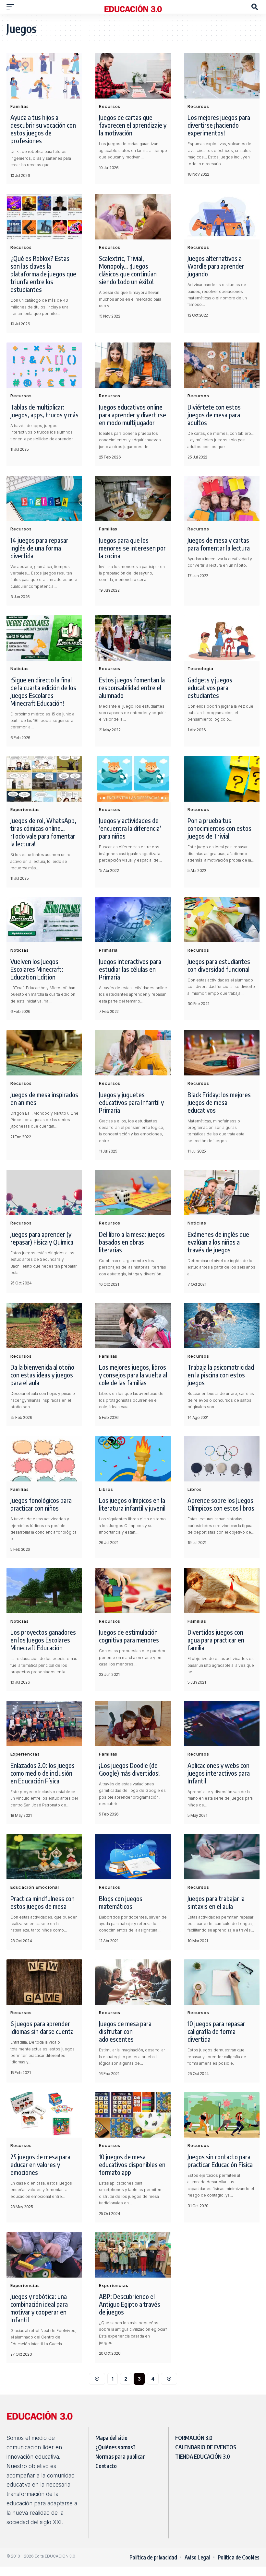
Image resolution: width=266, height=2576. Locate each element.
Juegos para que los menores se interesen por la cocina (132, 548)
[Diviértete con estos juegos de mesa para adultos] (222, 365)
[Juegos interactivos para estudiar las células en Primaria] (133, 920)
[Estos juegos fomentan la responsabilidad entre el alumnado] (133, 638)
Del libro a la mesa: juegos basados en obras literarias (132, 1242)
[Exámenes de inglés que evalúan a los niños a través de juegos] (222, 1192)
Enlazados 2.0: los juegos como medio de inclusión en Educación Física (42, 1773)
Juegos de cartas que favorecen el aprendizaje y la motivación (133, 125)
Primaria (108, 950)
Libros (106, 1489)
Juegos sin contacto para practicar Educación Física (220, 2160)
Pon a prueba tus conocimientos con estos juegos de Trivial (219, 828)
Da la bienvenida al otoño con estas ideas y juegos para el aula (42, 1375)
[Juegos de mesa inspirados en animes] (44, 1053)
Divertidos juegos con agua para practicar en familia (216, 1640)
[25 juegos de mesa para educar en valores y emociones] (44, 2115)
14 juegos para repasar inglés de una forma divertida (39, 548)
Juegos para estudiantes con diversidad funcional (219, 965)
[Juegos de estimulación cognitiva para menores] (133, 1591)
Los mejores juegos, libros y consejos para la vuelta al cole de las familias (133, 1375)
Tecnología (200, 668)
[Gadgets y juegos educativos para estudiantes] (222, 638)
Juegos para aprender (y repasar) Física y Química (42, 1238)
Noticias (20, 668)
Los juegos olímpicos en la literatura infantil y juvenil (132, 1504)
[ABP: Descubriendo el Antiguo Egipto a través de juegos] (133, 2255)
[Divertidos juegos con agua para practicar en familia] (222, 1591)
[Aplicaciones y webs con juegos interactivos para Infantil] (222, 1723)
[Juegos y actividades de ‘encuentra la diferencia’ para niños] (133, 779)
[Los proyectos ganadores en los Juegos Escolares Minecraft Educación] (44, 1591)
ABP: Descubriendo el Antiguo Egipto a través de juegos (130, 2304)
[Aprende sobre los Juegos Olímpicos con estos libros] (222, 1459)
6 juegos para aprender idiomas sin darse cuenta (42, 2027)
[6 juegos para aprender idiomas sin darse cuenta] (44, 1982)
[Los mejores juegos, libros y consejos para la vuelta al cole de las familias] (133, 1326)
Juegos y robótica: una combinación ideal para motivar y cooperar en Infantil (39, 2308)
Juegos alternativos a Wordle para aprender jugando (216, 266)
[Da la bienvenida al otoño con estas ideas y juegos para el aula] (44, 1326)
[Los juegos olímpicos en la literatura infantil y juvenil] (133, 1459)
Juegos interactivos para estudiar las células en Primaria (130, 969)
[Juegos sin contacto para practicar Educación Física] (222, 2115)
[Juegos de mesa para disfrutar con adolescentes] (133, 1982)
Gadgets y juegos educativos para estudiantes (210, 687)
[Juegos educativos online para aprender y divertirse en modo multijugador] (133, 365)
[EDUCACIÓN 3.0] (133, 7)
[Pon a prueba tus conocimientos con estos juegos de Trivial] (222, 779)
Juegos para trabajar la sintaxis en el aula (216, 1902)
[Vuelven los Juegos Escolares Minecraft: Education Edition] (44, 920)
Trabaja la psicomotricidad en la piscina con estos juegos (221, 1375)
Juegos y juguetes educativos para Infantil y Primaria (131, 1102)
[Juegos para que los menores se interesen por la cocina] (133, 498)
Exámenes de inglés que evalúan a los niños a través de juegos (218, 1242)
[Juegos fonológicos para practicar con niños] (44, 1459)
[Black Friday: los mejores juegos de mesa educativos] (222, 1053)
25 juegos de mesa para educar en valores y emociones (40, 2164)
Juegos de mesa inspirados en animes (44, 1098)
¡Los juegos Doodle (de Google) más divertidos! (129, 1769)
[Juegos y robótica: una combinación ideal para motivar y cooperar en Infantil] (44, 2255)
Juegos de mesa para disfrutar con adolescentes (125, 2031)
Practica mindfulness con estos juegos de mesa (42, 1902)
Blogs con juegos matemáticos (121, 1902)
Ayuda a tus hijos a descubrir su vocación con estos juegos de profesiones (43, 129)
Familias (20, 106)
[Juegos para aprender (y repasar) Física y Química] (44, 1192)
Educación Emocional (35, 1887)
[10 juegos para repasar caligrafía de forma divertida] (222, 1982)
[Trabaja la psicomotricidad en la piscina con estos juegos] (222, 1326)
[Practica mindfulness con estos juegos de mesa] (44, 1857)
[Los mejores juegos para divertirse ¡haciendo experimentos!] (222, 76)
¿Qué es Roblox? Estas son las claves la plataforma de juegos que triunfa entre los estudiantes (43, 274)
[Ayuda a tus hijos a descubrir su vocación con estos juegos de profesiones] (44, 76)
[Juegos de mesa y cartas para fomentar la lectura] (222, 498)
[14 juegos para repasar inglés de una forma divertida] (44, 498)
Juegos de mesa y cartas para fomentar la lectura (219, 544)
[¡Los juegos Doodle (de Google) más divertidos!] (133, 1723)
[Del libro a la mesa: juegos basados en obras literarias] (133, 1192)
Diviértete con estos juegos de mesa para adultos (214, 415)
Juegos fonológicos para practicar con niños (41, 1504)
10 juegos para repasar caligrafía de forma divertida (216, 2031)
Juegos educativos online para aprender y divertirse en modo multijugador (133, 415)
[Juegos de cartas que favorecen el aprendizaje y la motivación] (133, 76)
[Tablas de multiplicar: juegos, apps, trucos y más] (44, 365)
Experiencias (25, 809)
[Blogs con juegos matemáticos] (133, 1857)
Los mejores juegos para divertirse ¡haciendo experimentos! (219, 125)
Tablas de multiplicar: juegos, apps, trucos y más (44, 411)
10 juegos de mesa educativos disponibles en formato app (132, 2164)
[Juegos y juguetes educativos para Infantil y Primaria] (133, 1053)
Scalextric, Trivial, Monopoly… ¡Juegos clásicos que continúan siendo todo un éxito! (128, 270)
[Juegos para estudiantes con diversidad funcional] (222, 920)
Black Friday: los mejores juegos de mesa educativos (219, 1102)
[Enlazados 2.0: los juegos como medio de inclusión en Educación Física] (44, 1723)
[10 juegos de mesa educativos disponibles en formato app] (133, 2115)
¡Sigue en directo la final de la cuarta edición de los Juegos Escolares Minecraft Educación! (43, 691)
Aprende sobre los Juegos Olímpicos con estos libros (221, 1504)
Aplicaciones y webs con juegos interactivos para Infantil (219, 1773)
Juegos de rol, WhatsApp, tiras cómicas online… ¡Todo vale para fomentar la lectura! (43, 832)
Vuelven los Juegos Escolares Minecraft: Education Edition (37, 969)
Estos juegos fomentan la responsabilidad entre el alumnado (132, 687)
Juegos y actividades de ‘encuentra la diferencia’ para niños (130, 828)
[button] (12, 7)
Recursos (110, 106)
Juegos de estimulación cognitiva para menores (129, 1636)
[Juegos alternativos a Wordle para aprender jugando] (222, 217)
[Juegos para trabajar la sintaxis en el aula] (222, 1857)
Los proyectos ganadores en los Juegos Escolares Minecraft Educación (43, 1640)
